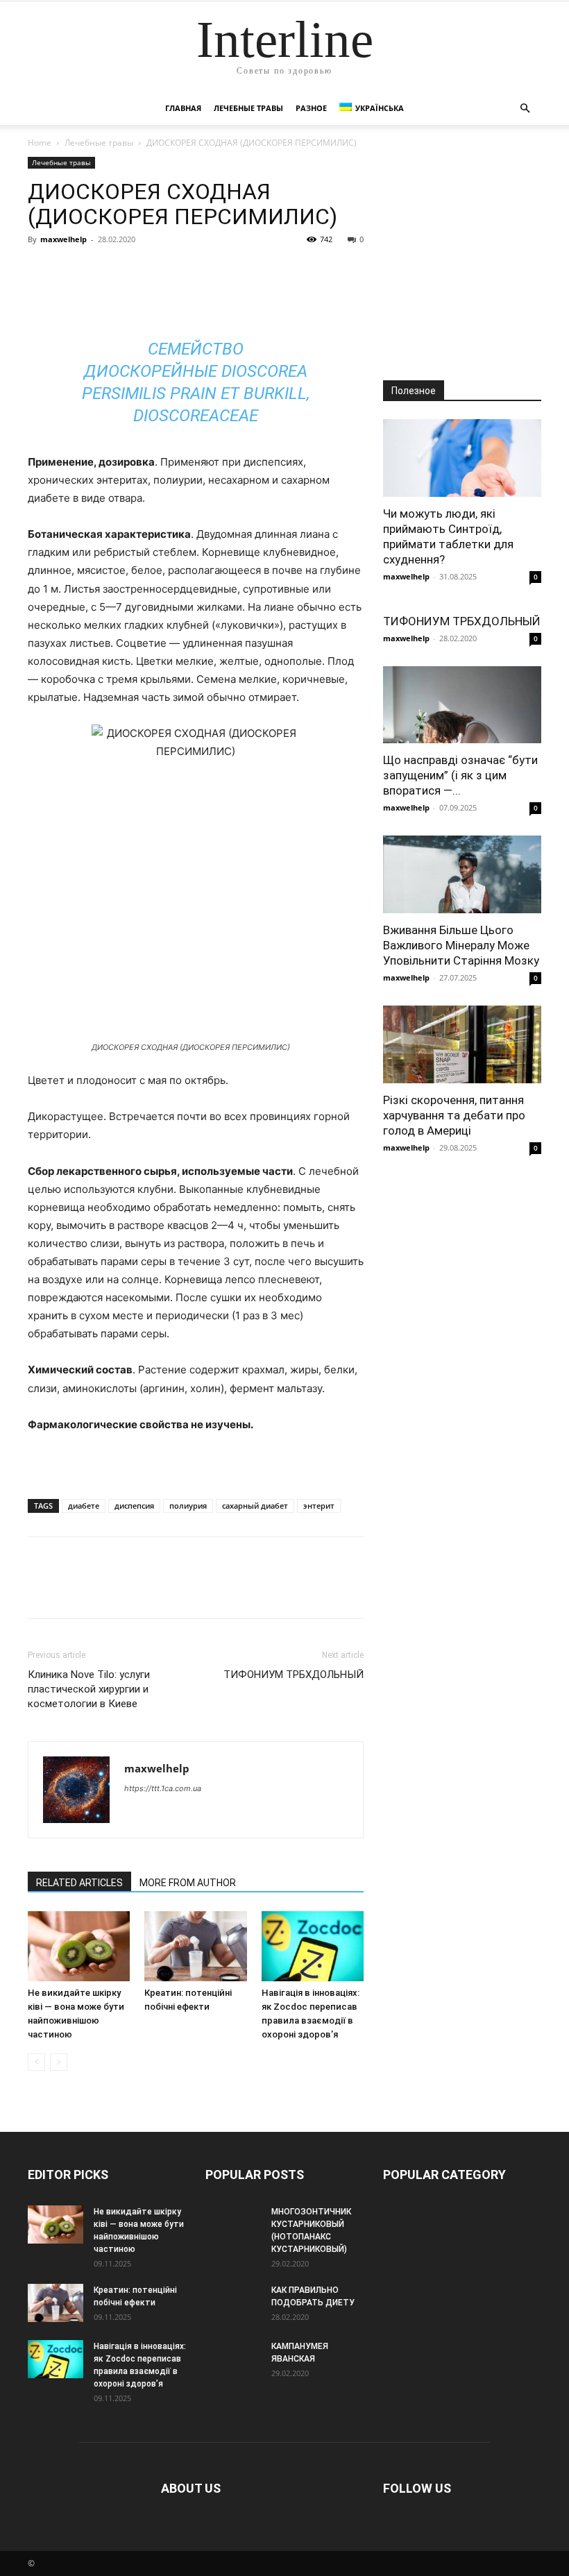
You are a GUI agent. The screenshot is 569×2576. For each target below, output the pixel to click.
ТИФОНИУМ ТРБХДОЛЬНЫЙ (294, 1675)
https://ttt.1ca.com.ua (163, 1788)
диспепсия (134, 1506)
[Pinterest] (105, 271)
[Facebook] (42, 271)
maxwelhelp (63, 239)
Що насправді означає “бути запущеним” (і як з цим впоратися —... (460, 775)
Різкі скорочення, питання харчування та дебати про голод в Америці (454, 1115)
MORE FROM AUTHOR (188, 1883)
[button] (525, 109)
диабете (84, 1506)
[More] (170, 271)
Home (40, 143)
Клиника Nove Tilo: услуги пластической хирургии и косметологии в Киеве (89, 1689)
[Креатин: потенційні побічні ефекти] (195, 1946)
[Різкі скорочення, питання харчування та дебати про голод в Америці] (462, 1044)
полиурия (188, 1506)
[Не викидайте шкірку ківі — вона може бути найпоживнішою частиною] (79, 1946)
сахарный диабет (255, 1506)
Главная (183, 108)
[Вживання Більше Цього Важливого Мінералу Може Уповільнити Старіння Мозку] (462, 874)
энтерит (319, 1506)
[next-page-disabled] (59, 2062)
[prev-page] (36, 2062)
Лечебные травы (248, 108)
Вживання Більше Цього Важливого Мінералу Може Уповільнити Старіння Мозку (461, 945)
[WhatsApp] (137, 271)
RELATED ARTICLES (79, 1883)
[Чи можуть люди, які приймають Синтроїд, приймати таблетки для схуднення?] (462, 458)
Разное (311, 108)
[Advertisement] (462, 255)
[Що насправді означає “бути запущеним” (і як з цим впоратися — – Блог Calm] (462, 705)
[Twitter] (74, 271)
